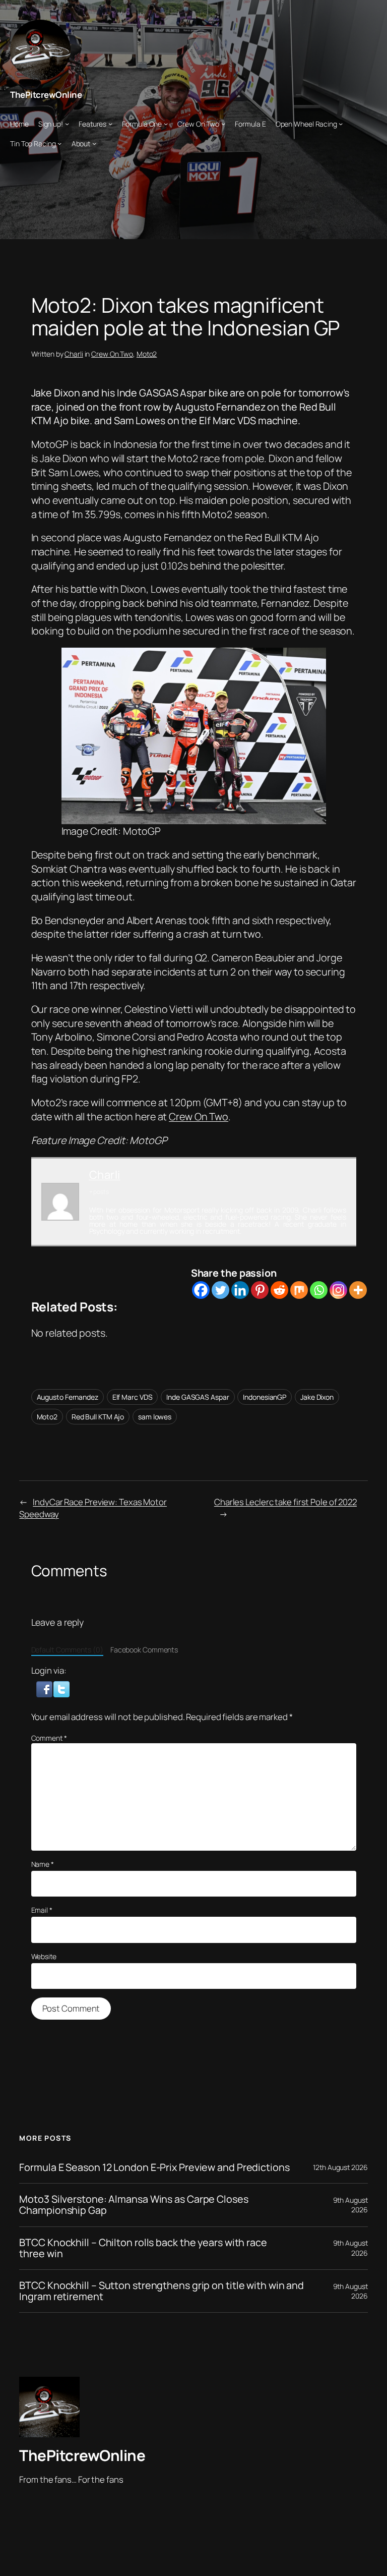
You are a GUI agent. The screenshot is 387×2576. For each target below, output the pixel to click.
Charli (74, 354)
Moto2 (147, 354)
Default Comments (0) (67, 1650)
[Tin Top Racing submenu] (59, 143)
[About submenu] (94, 143)
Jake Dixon (317, 1397)
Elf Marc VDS (133, 1397)
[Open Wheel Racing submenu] (341, 124)
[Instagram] (338, 1290)
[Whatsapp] (319, 1290)
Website (44, 1956)
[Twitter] (220, 1290)
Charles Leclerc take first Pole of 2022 (285, 1502)
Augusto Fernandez (68, 1397)
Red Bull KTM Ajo (98, 1417)
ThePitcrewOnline (46, 95)
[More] (358, 1290)
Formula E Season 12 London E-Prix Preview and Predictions (154, 2167)
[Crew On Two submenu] (223, 124)
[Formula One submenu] (166, 124)
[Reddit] (279, 1290)
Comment (49, 1738)
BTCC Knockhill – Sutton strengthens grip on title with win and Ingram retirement (162, 2291)
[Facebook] (201, 1290)
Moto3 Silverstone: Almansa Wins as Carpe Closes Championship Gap (134, 2205)
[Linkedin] (240, 1290)
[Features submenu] (110, 124)
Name (43, 1864)
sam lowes (155, 1417)
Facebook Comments (144, 1650)
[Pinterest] (260, 1290)
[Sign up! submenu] (67, 124)
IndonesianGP (265, 1397)
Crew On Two (112, 354)
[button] (45, 1688)
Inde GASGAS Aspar (198, 1397)
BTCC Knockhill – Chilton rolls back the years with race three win (143, 2248)
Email (42, 1910)
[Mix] (299, 1290)
